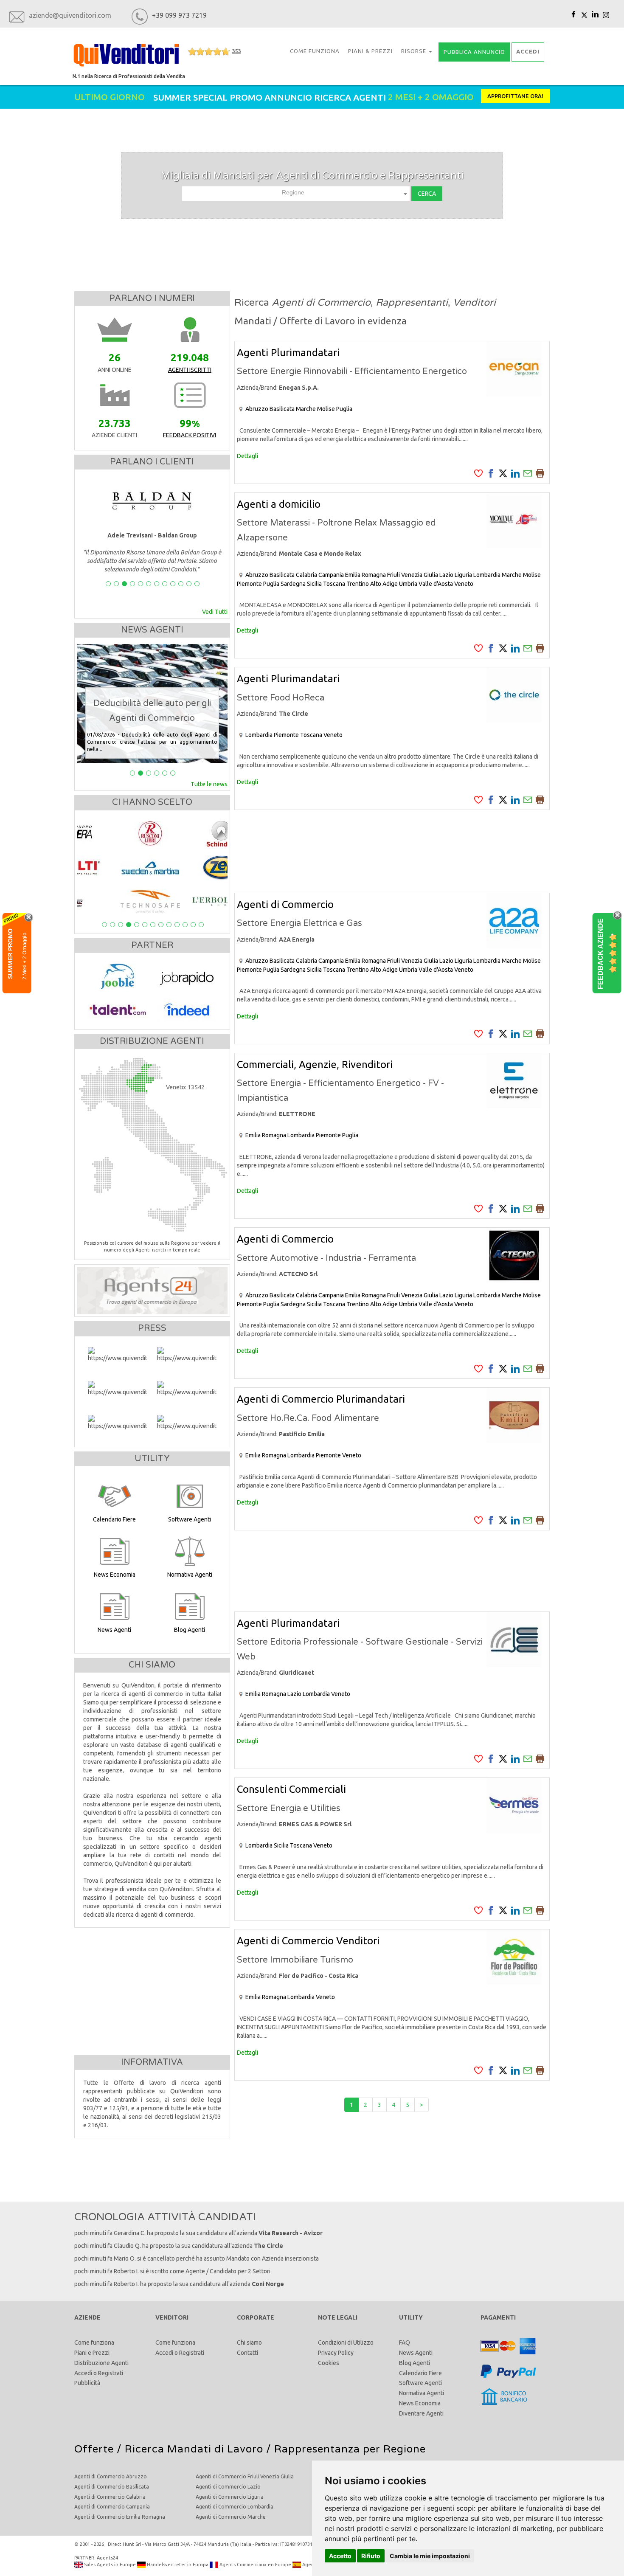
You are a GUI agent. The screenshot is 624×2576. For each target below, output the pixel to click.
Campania (331, 575)
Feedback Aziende (600, 953)
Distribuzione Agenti (101, 2363)
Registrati (111, 2373)
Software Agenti (420, 2383)
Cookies (329, 2363)
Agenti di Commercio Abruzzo (111, 2476)
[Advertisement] (392, 851)
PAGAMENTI (498, 2317)
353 (236, 51)
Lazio (446, 575)
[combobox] (296, 194)
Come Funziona (315, 51)
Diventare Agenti (421, 2413)
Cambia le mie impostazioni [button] (430, 2556)
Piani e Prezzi (92, 2353)
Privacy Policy (336, 2353)
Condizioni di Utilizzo (346, 2343)
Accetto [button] (340, 2556)
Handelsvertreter (166, 2565)
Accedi (83, 2373)
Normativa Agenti (422, 2393)
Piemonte (249, 584)
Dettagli (247, 456)
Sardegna (293, 584)
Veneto (464, 584)
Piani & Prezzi (370, 51)
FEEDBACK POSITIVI (190, 435)
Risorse (415, 51)
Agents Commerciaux (242, 2565)
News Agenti (416, 2353)
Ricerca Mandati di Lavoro (194, 2449)
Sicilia (314, 584)
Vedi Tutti (215, 612)
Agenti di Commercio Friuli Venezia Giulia (245, 2476)
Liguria (463, 575)
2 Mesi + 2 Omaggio (24, 956)
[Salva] (478, 473)
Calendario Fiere (420, 2373)
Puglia (344, 409)
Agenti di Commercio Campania (112, 2507)
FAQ (405, 2343)
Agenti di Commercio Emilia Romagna (120, 2517)
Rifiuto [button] (371, 2556)
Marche (306, 409)
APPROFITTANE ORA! (515, 96)
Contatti (247, 2353)
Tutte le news (209, 784)
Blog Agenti (415, 2363)
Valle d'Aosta (436, 584)
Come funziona (94, 2343)
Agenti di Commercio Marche (231, 2517)
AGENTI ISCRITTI (190, 370)
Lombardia (487, 575)
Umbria (408, 584)
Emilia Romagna (365, 575)
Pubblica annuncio (474, 52)
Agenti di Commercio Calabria (110, 2497)
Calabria (306, 575)
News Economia (420, 2403)
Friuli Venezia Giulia (413, 575)
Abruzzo (257, 409)
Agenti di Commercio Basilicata (112, 2487)
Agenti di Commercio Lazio (228, 2487)
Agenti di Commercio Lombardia (235, 2507)
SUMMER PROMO (10, 953)
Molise (326, 409)
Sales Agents (98, 2565)
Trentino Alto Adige (372, 584)
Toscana (334, 584)
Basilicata (282, 409)
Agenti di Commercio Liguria (230, 2497)
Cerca (427, 194)
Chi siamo (249, 2343)
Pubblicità (87, 2383)
